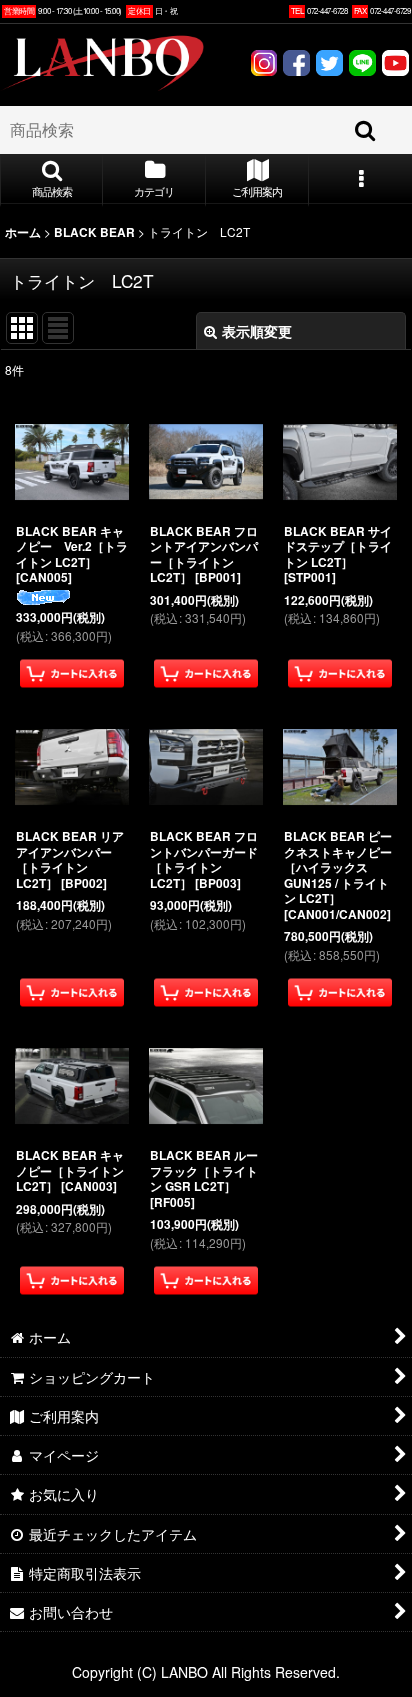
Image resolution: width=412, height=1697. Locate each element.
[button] (51, 180)
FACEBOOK (296, 65)
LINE (362, 65)
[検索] (366, 130)
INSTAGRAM (263, 65)
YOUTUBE (395, 65)
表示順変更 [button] (257, 331)
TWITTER (329, 65)
